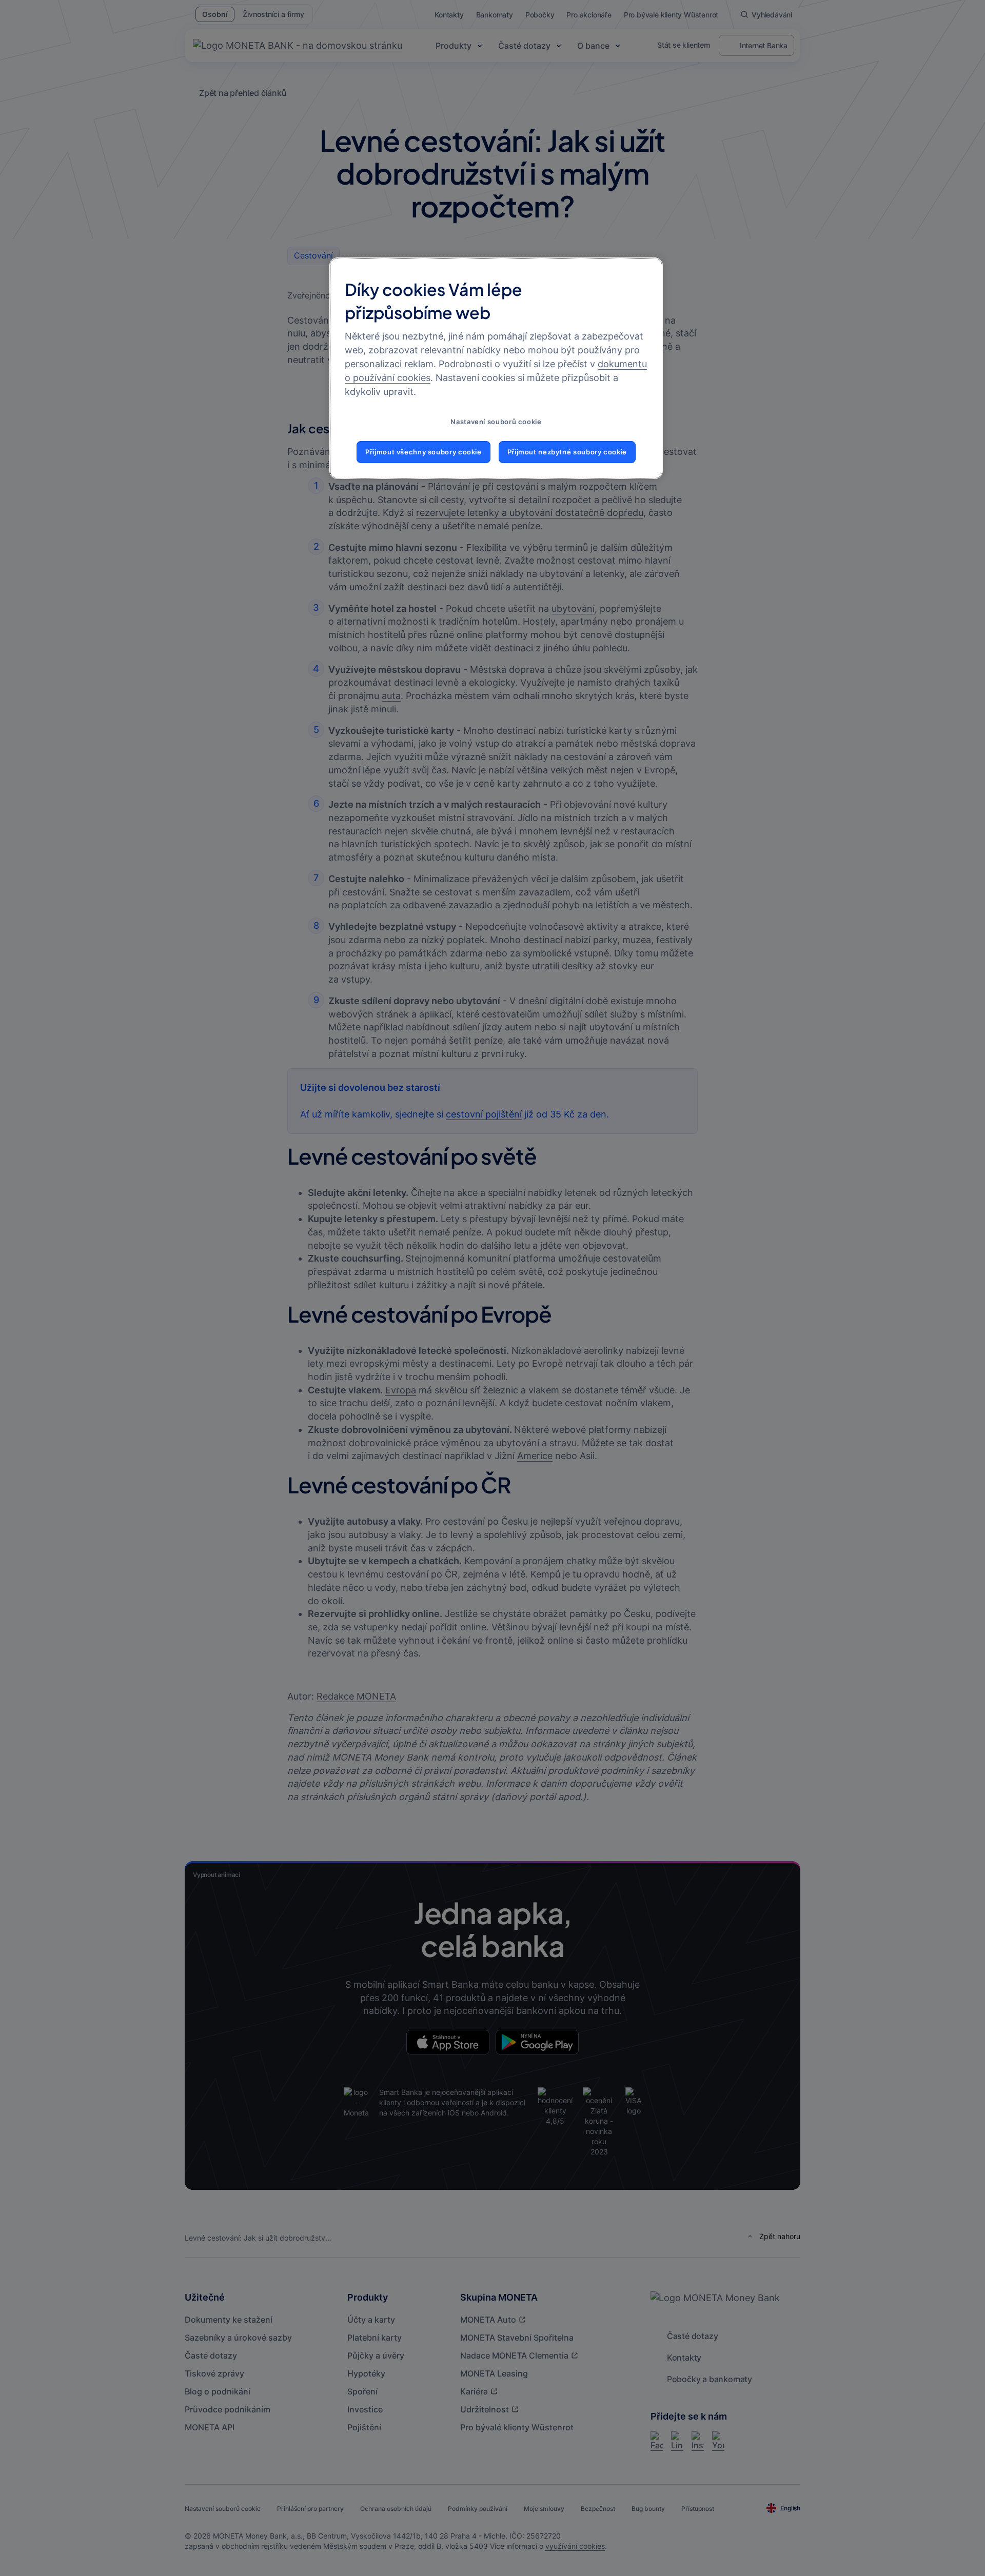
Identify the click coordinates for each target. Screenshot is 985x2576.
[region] (496, 368)
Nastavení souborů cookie (496, 422)
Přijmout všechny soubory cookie (423, 452)
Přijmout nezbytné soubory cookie (567, 452)
